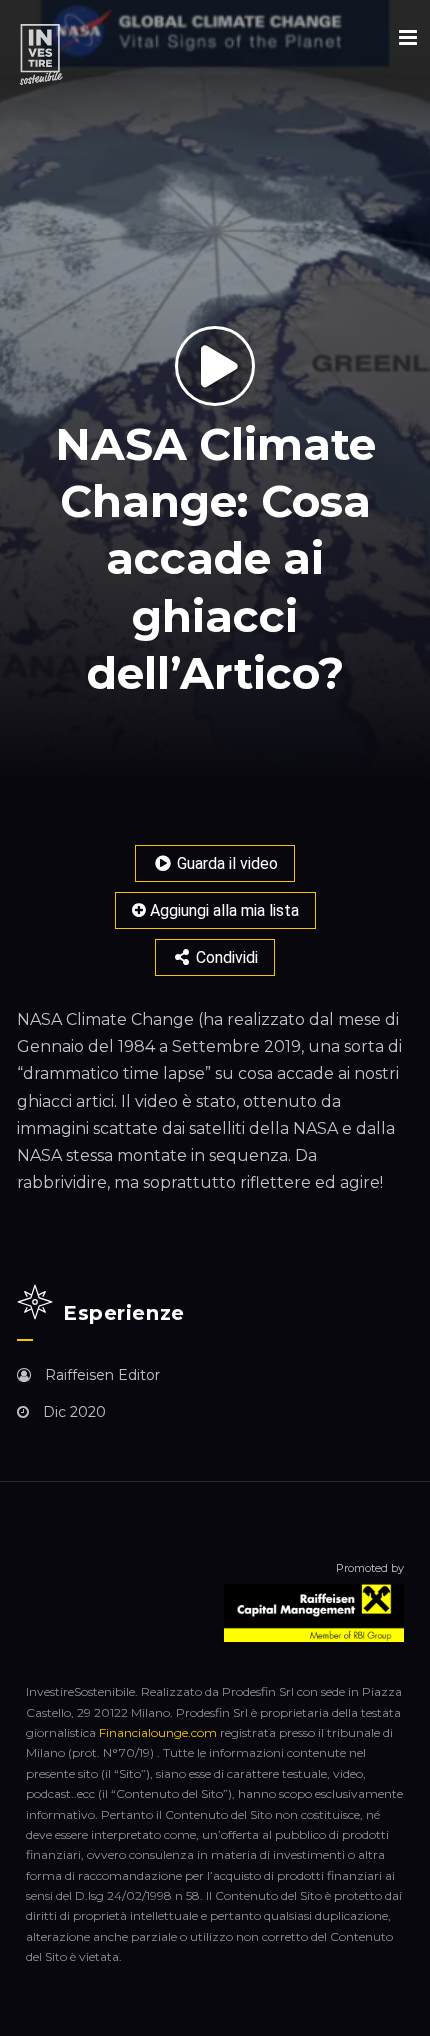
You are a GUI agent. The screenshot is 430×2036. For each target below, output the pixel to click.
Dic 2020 (72, 1412)
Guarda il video (225, 863)
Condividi (225, 957)
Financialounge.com (158, 1732)
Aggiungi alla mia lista (222, 910)
